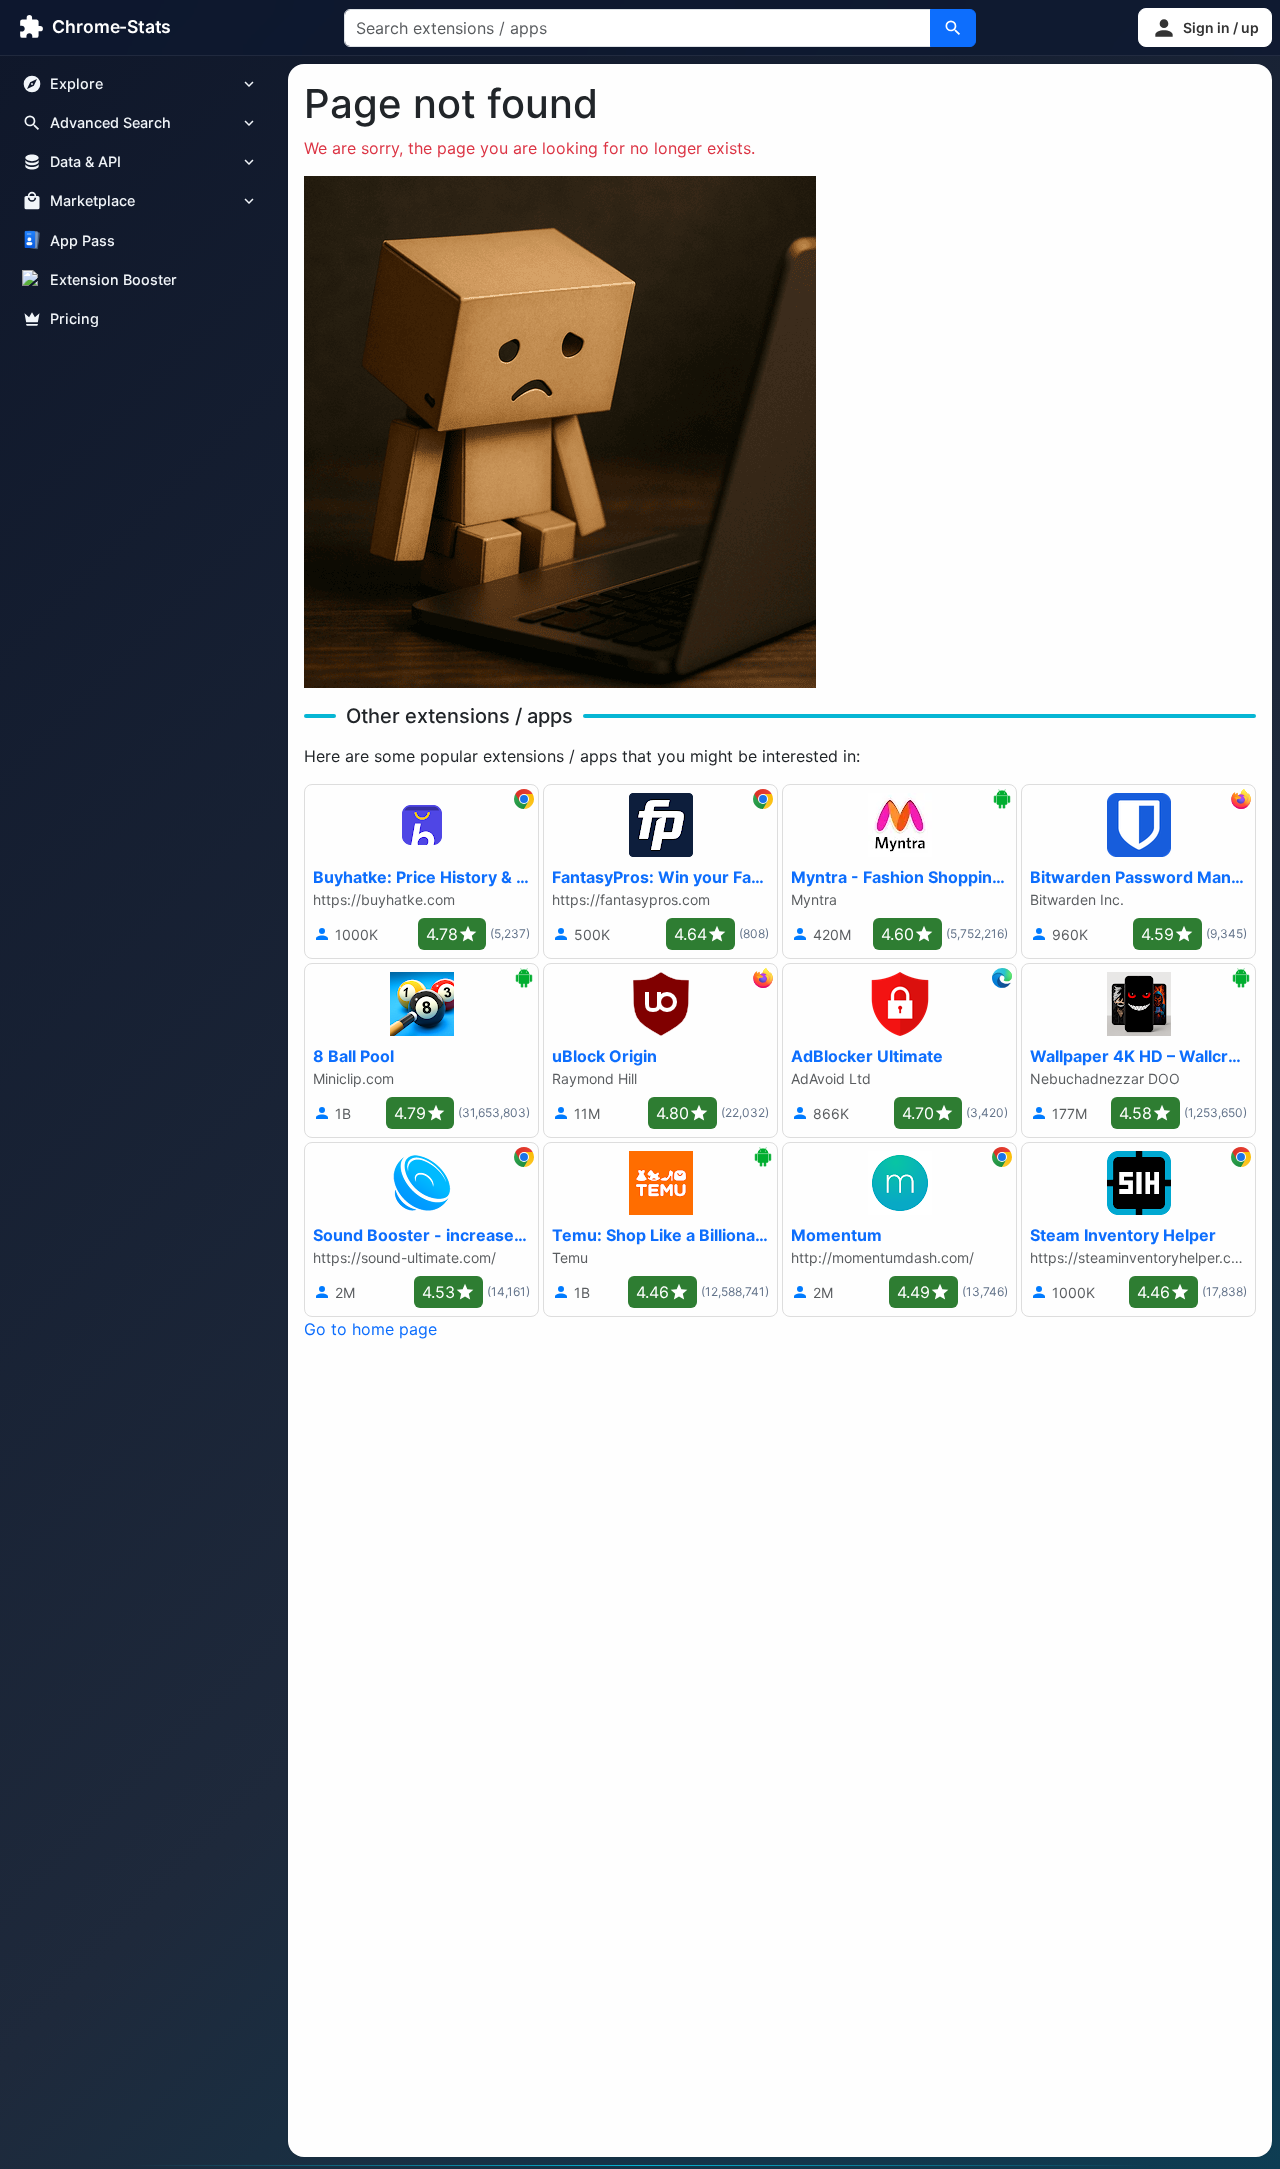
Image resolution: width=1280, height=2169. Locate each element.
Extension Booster (113, 279)
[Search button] (953, 28)
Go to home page (370, 1329)
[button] (1205, 27)
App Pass (82, 240)
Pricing (74, 318)
